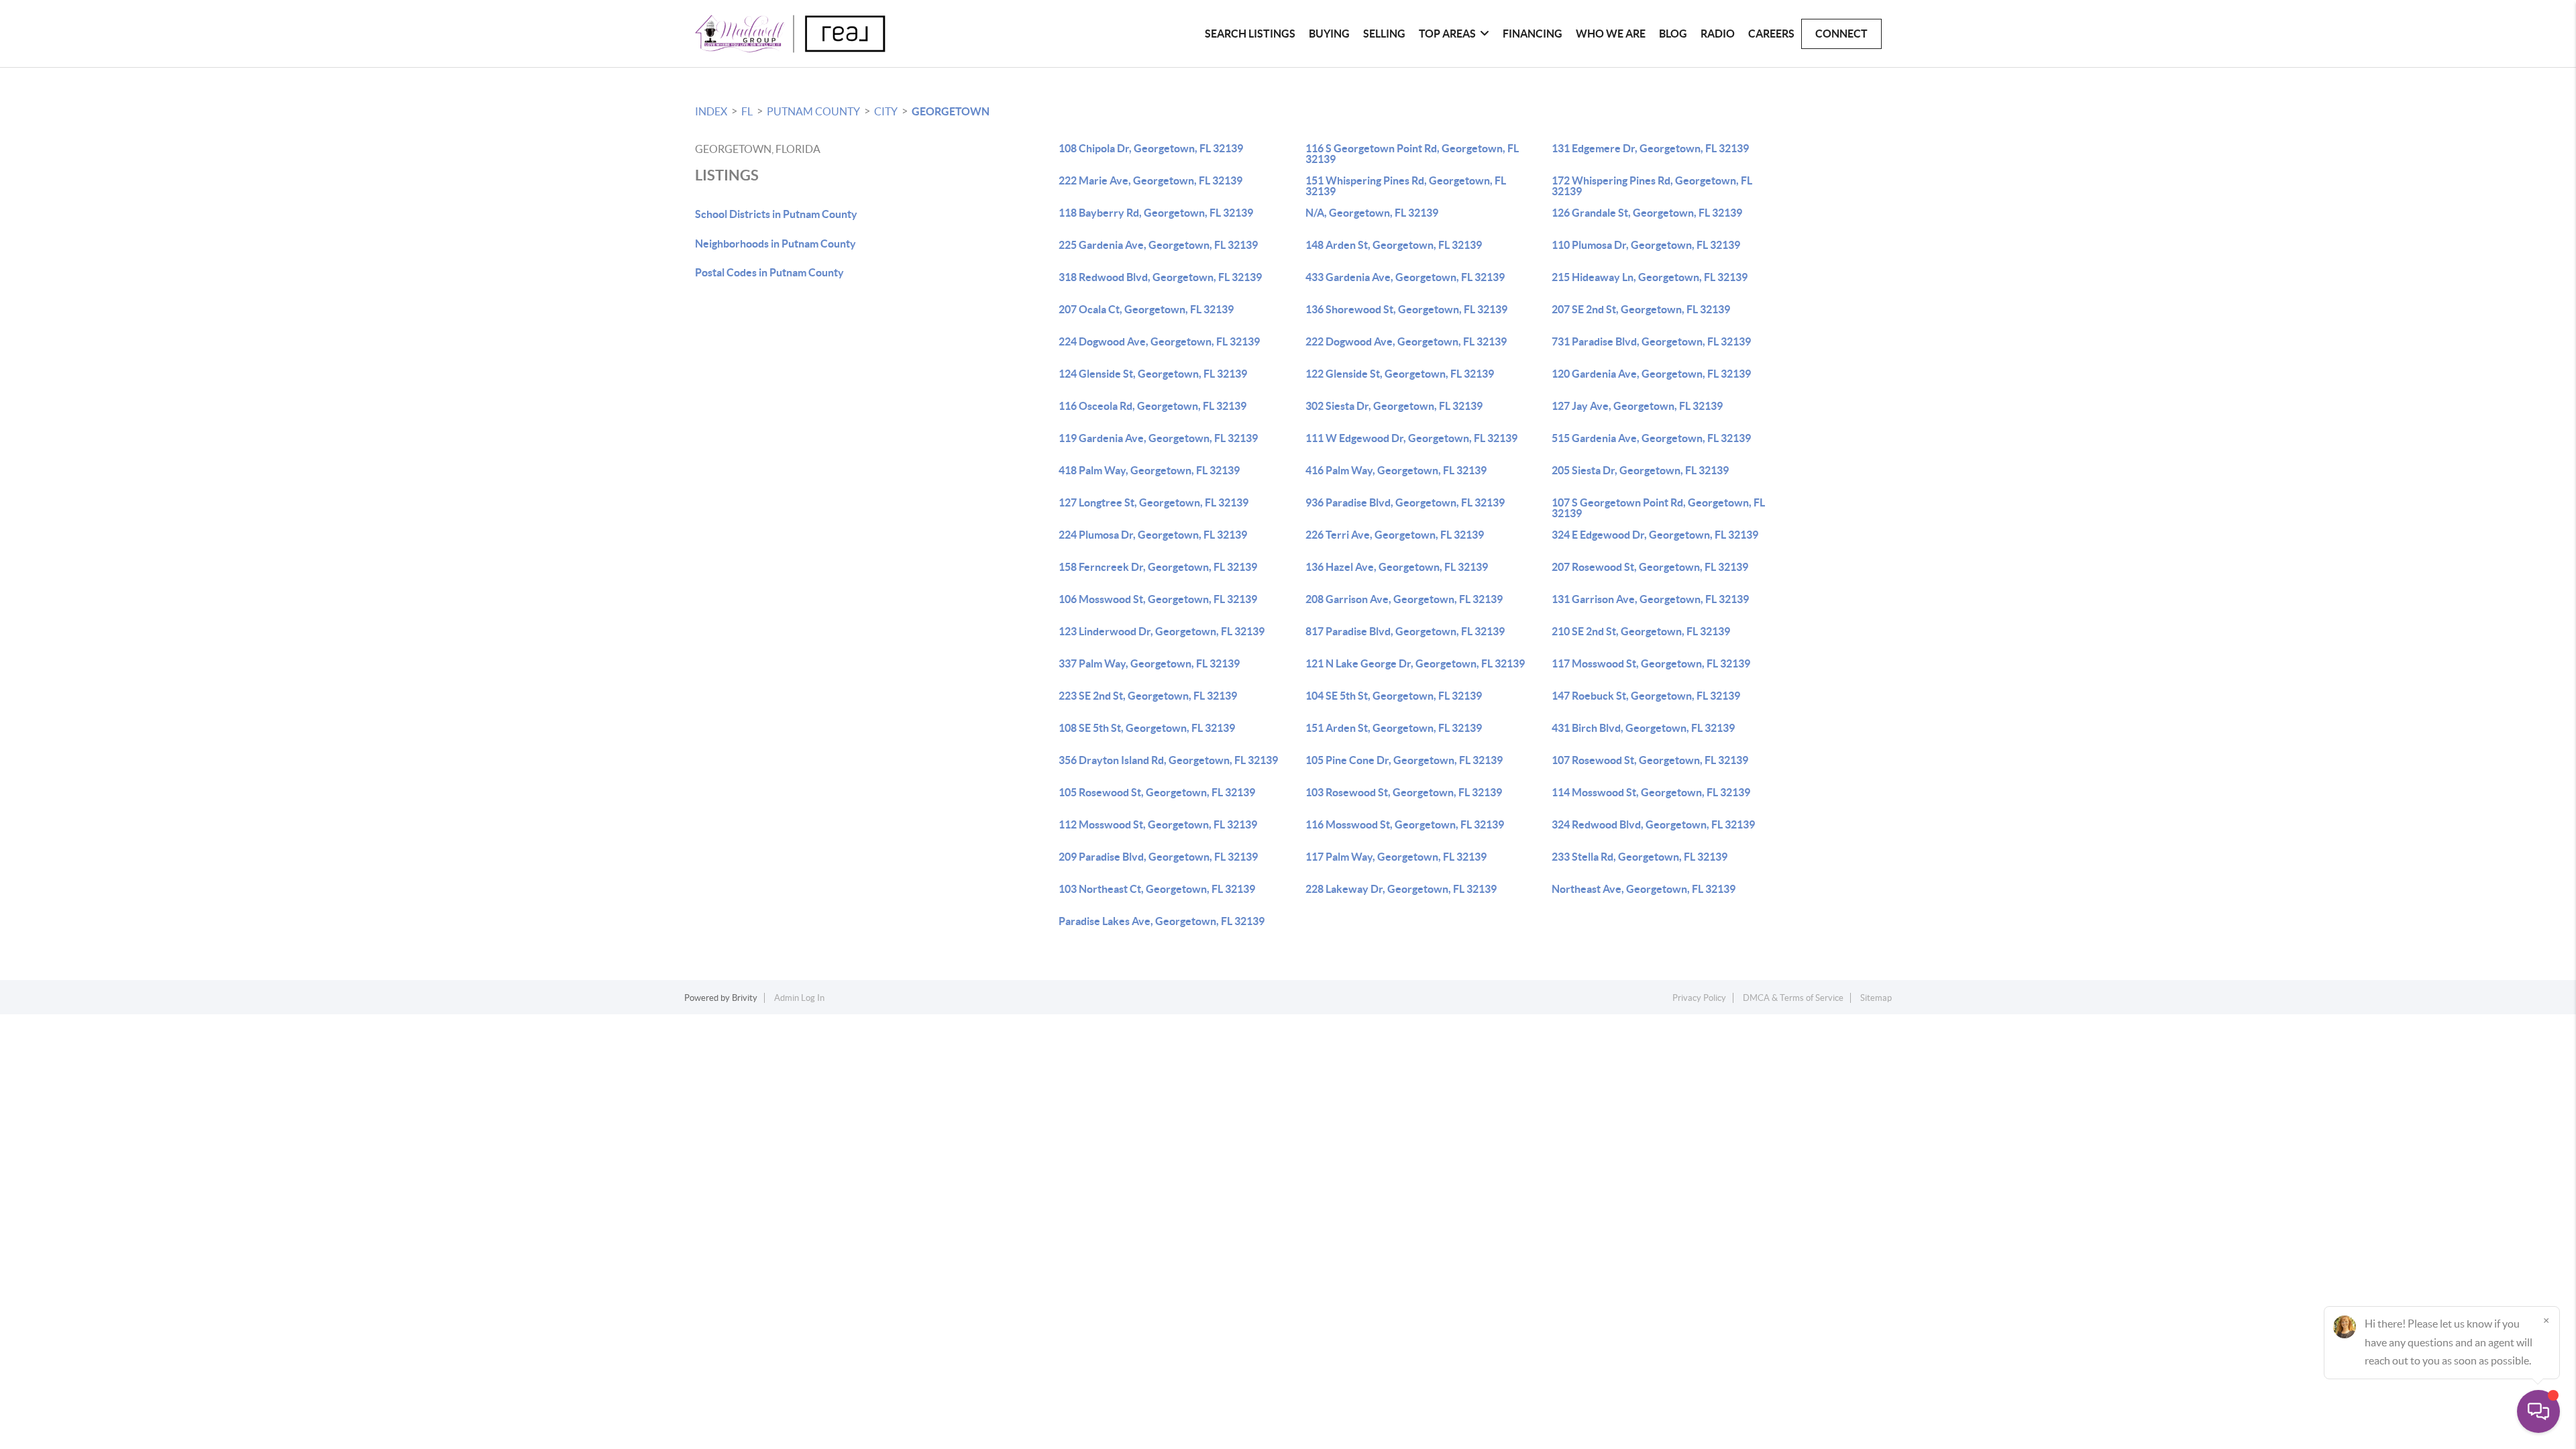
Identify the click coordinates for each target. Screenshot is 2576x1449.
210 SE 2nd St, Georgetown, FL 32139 (1641, 631)
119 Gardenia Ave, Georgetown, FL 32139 (1158, 438)
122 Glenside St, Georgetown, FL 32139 (1400, 374)
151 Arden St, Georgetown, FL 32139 (1394, 728)
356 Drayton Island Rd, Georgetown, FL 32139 (1168, 760)
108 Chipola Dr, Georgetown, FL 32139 (1151, 148)
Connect (1841, 34)
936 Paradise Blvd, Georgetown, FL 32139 (1405, 502)
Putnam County (813, 111)
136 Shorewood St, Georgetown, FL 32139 (1406, 309)
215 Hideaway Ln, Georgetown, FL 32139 (1650, 277)
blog (1673, 34)
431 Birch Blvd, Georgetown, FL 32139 (1643, 728)
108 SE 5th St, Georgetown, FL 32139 (1147, 728)
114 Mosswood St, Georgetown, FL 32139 (1651, 792)
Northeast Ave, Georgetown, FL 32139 (1644, 889)
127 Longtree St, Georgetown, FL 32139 (1153, 502)
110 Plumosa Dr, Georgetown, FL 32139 (1646, 245)
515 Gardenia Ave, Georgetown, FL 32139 (1651, 438)
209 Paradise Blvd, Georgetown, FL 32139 (1158, 857)
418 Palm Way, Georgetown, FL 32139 (1149, 470)
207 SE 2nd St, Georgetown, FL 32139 (1641, 309)
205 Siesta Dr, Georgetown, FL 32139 (1640, 470)
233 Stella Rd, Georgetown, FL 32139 (1640, 857)
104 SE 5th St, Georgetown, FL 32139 (1394, 696)
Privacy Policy (1699, 998)
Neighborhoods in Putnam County (775, 244)
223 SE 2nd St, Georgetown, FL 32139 (1148, 696)
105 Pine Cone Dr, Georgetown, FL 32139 (1404, 760)
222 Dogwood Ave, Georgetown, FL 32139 (1406, 341)
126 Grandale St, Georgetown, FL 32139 (1647, 213)
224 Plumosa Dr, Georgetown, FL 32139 (1153, 535)
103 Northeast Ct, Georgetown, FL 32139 (1157, 889)
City (886, 111)
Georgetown (951, 111)
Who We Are (1611, 34)
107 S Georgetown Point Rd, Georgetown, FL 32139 (1658, 508)
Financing (1533, 34)
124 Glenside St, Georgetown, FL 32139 (1153, 374)
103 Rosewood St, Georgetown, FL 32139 (1404, 792)
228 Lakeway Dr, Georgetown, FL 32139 (1401, 889)
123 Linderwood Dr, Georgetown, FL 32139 (1162, 631)
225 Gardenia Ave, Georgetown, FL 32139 (1158, 245)
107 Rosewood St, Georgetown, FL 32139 (1650, 760)
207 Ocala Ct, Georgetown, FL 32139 (1146, 309)
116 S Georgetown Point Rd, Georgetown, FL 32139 (1412, 154)
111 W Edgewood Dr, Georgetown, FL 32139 (1411, 438)
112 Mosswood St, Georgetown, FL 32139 (1158, 824)
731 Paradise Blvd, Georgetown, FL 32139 (1651, 341)
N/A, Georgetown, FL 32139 (1372, 213)
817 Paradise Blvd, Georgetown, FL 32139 (1405, 631)
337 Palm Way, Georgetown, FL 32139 (1149, 663)
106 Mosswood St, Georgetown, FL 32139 (1158, 599)
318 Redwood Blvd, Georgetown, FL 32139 (1160, 277)
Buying (1329, 34)
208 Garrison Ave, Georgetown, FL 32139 (1404, 599)
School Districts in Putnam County (776, 214)
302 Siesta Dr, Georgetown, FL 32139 (1394, 406)
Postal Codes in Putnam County (769, 272)
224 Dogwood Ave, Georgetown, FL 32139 (1159, 341)
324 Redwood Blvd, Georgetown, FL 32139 (1653, 824)
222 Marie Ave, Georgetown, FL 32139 (1150, 180)
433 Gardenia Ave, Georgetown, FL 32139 (1405, 277)
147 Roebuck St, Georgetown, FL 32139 (1646, 696)
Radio (1718, 34)
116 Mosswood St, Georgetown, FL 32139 (1405, 824)
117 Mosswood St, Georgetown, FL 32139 (1651, 663)
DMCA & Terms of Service (1793, 998)
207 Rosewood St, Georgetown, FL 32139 (1650, 567)
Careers (1771, 34)
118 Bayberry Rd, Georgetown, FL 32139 (1156, 213)
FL (747, 111)
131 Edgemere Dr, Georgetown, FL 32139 (1650, 148)
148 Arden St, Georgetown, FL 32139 (1394, 245)
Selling (1384, 34)
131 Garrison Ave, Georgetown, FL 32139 (1650, 599)
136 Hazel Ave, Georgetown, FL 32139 (1397, 567)
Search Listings (1250, 34)
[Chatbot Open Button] (2538, 1411)
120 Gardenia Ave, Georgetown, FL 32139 (1651, 374)
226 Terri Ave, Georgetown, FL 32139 (1395, 535)
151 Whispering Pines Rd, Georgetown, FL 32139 (1406, 186)
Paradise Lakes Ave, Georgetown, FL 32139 (1162, 921)
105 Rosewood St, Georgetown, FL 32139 (1157, 792)
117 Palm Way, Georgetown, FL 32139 (1396, 857)
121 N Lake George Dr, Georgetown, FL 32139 (1415, 663)
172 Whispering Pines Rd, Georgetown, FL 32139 (1652, 186)
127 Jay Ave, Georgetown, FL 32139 (1637, 406)
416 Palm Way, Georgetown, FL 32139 (1396, 470)
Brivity (745, 998)
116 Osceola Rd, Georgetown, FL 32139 (1152, 406)
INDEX (711, 111)
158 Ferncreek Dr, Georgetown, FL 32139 (1158, 567)
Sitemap (1876, 998)
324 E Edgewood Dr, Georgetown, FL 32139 (1655, 535)
